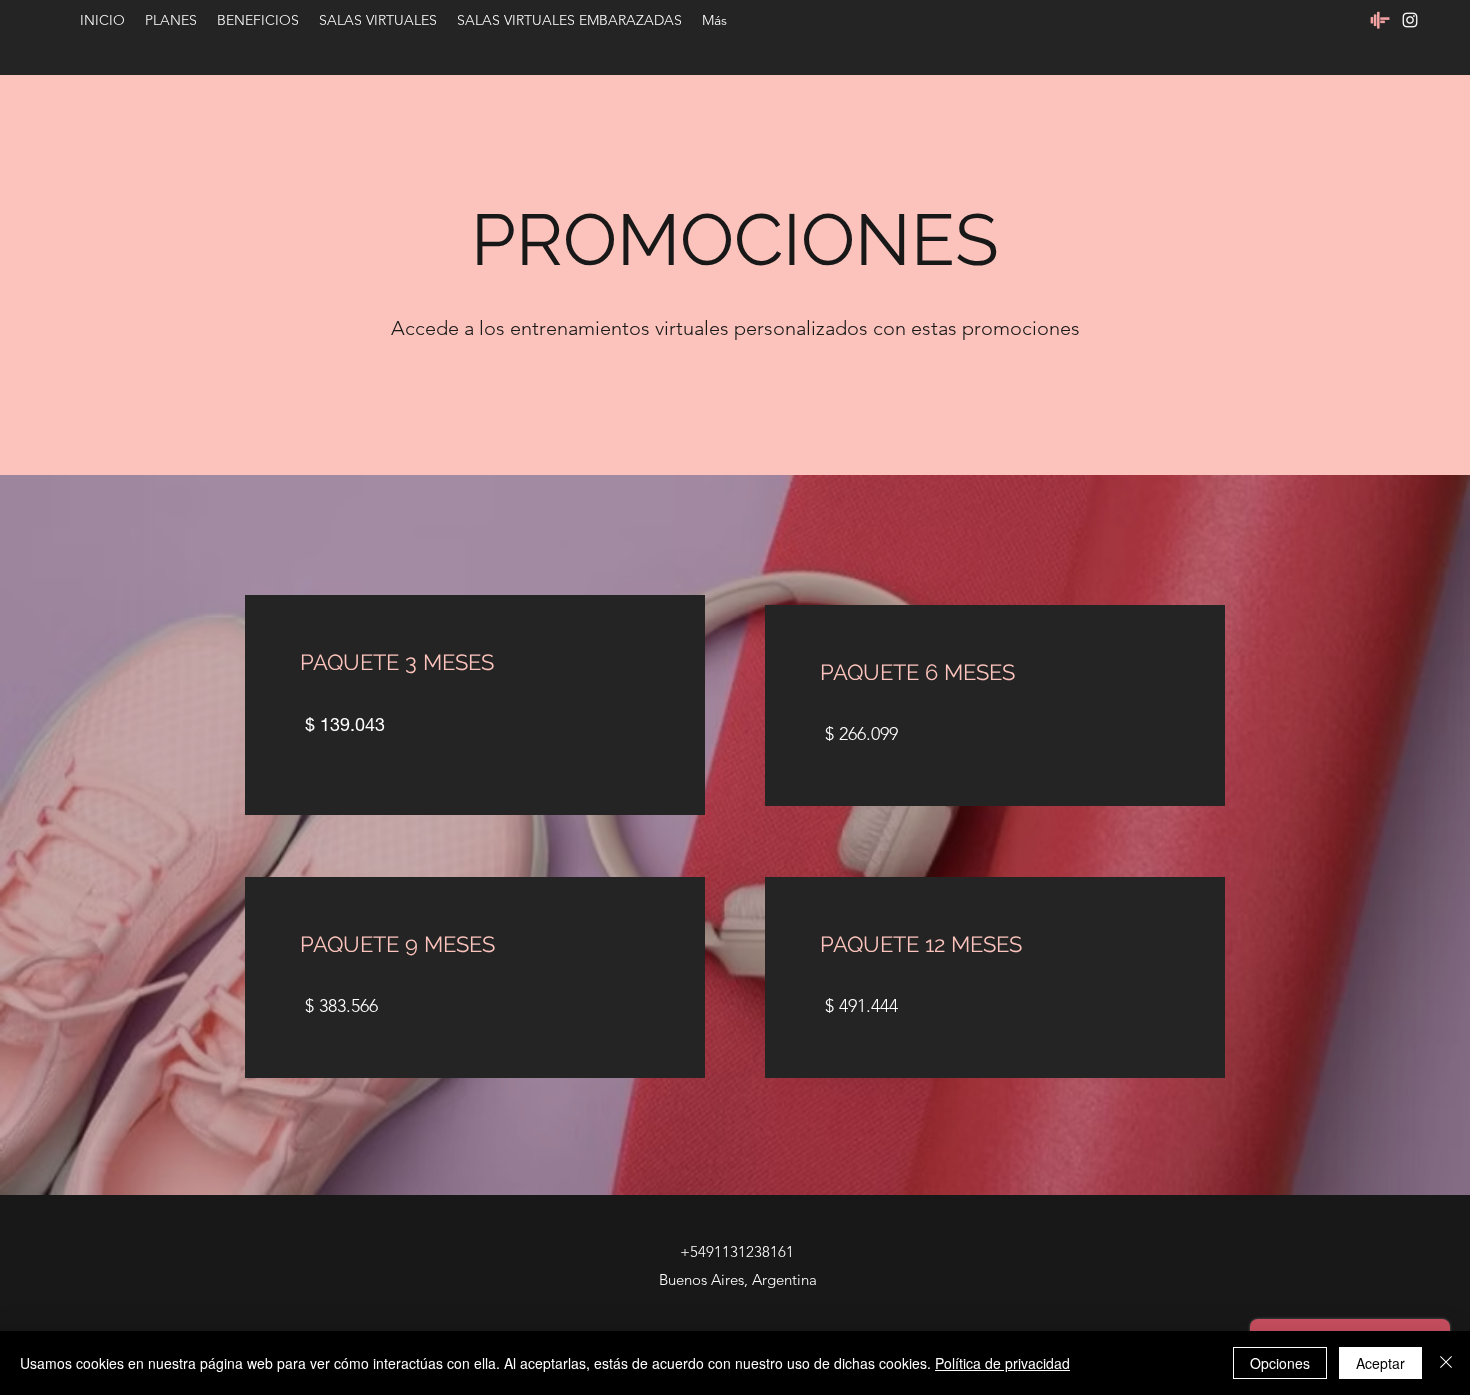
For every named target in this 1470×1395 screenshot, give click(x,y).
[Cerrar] (1446, 1363)
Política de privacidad (1002, 1363)
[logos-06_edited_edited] (1380, 20)
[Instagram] (1410, 20)
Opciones (1280, 1363)
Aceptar (1380, 1363)
